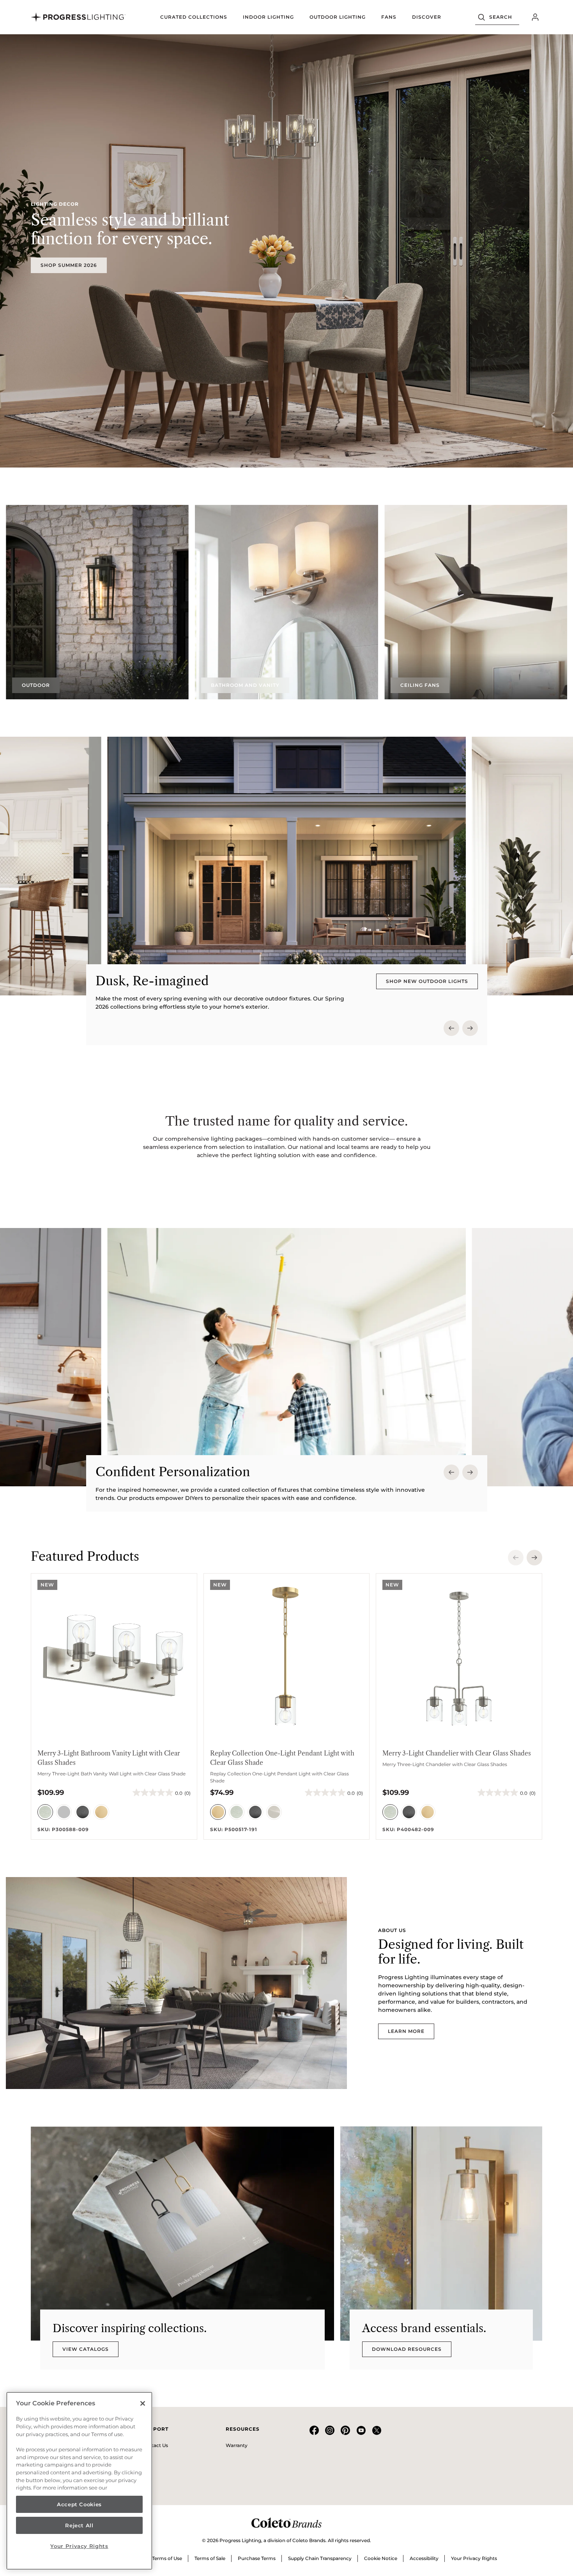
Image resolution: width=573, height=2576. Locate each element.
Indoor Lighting (268, 17)
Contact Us (155, 2445)
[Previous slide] (451, 1028)
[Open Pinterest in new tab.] (345, 2433)
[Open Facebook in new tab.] (314, 2433)
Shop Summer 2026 (69, 265)
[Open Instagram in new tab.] (330, 2433)
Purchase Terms (257, 2558)
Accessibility (424, 2558)
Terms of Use (167, 2558)
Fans (389, 17)
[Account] (535, 17)
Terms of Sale (210, 2558)
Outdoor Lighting (338, 17)
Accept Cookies (79, 2504)
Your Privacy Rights (474, 2558)
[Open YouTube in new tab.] (361, 2433)
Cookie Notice (381, 2558)
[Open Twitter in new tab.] (377, 2433)
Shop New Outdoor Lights (427, 981)
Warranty (237, 2445)
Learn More (406, 2031)
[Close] (143, 2403)
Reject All (79, 2525)
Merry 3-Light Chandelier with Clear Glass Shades (457, 1753)
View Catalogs (86, 2349)
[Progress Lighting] (78, 17)
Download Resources (407, 2349)
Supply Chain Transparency (320, 2558)
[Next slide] (470, 1028)
